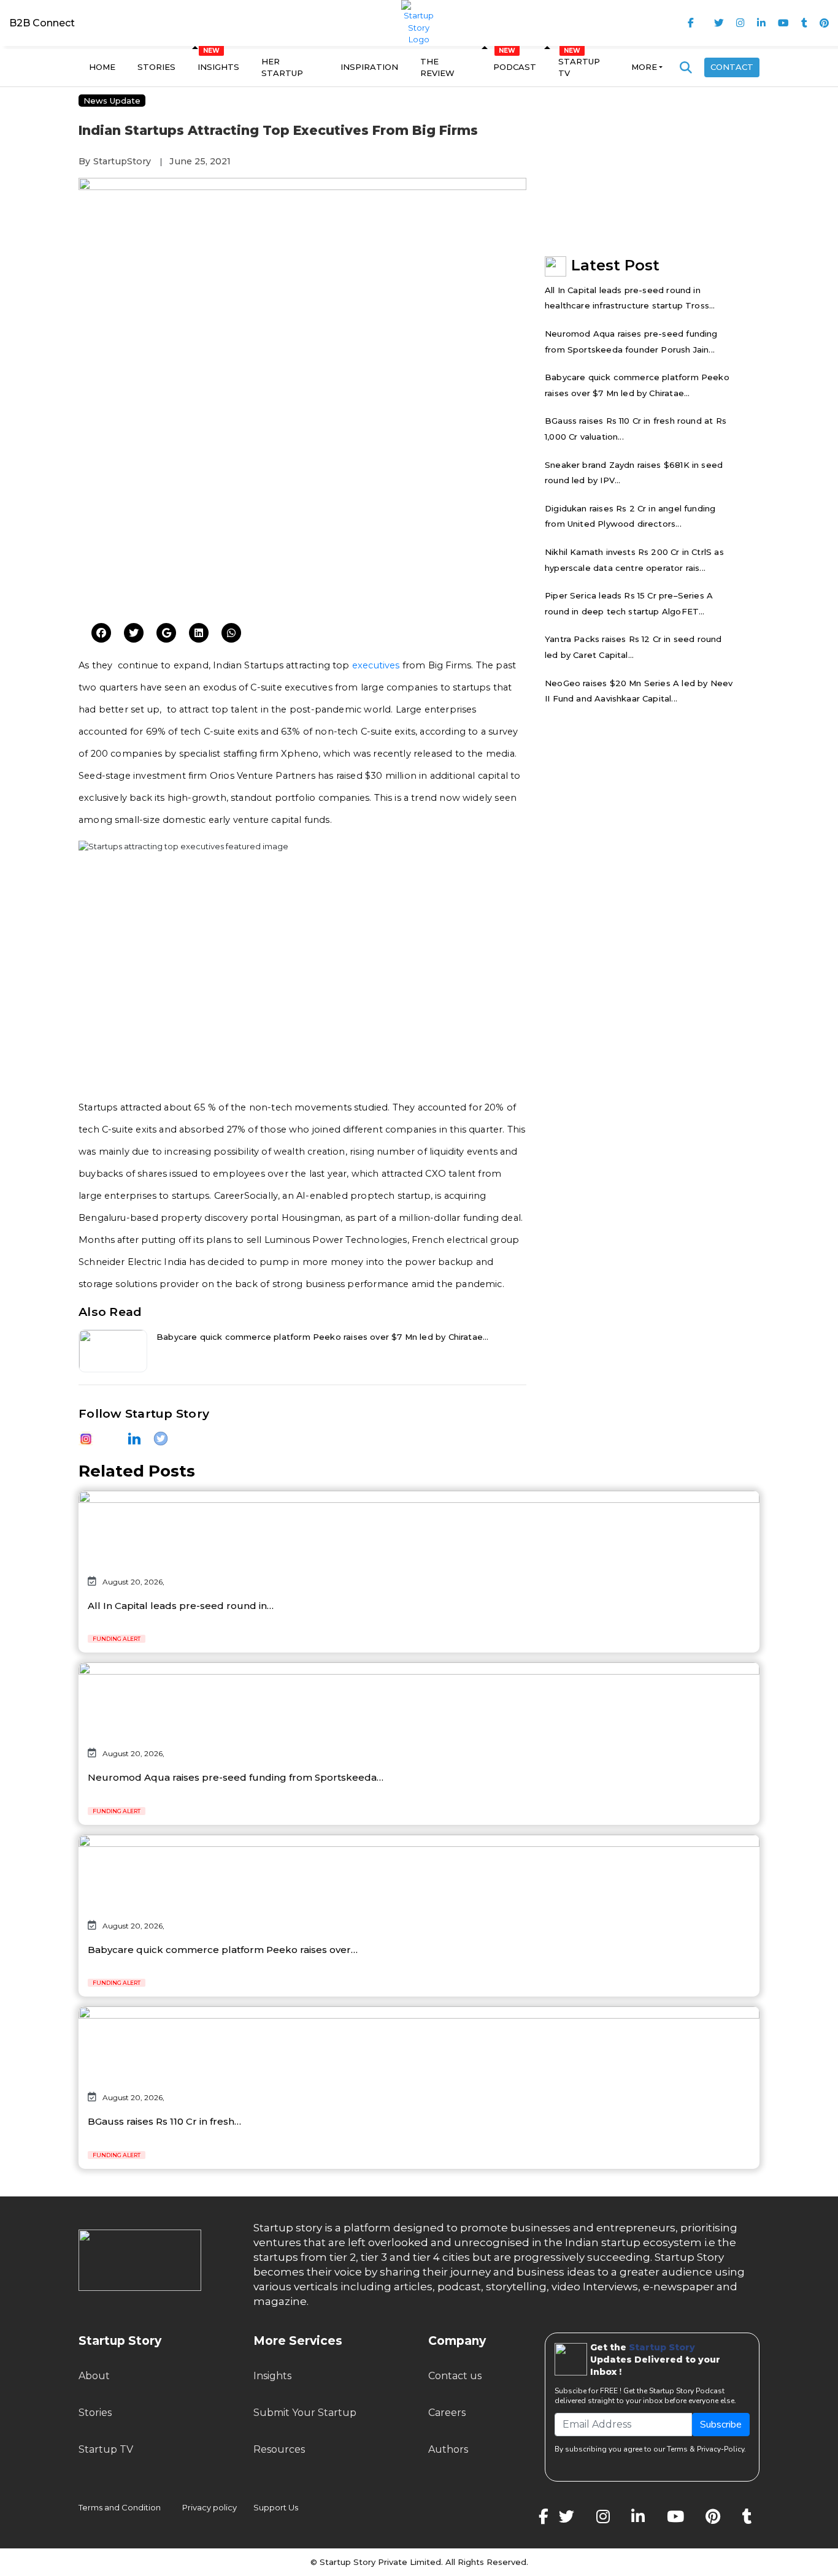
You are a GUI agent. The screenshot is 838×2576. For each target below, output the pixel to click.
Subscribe (721, 2425)
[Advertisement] (302, 519)
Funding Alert (117, 1639)
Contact (732, 67)
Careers (447, 2413)
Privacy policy (209, 2507)
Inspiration (369, 67)
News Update (112, 101)
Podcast (515, 67)
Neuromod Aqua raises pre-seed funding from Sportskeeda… (236, 1777)
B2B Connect (42, 23)
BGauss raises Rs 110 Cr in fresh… (164, 2121)
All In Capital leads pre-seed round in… (181, 1606)
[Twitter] (101, 633)
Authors (448, 2449)
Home (102, 67)
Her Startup (282, 67)
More (644, 67)
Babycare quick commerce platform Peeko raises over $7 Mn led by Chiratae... (323, 1337)
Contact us (455, 2376)
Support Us (268, 2507)
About (94, 2376)
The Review (437, 67)
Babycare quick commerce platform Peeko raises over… (223, 1950)
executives (376, 665)
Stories (156, 67)
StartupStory (122, 161)
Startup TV (579, 67)
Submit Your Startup (305, 2413)
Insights (218, 67)
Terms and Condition (120, 2507)
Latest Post (615, 265)
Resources (279, 2449)
